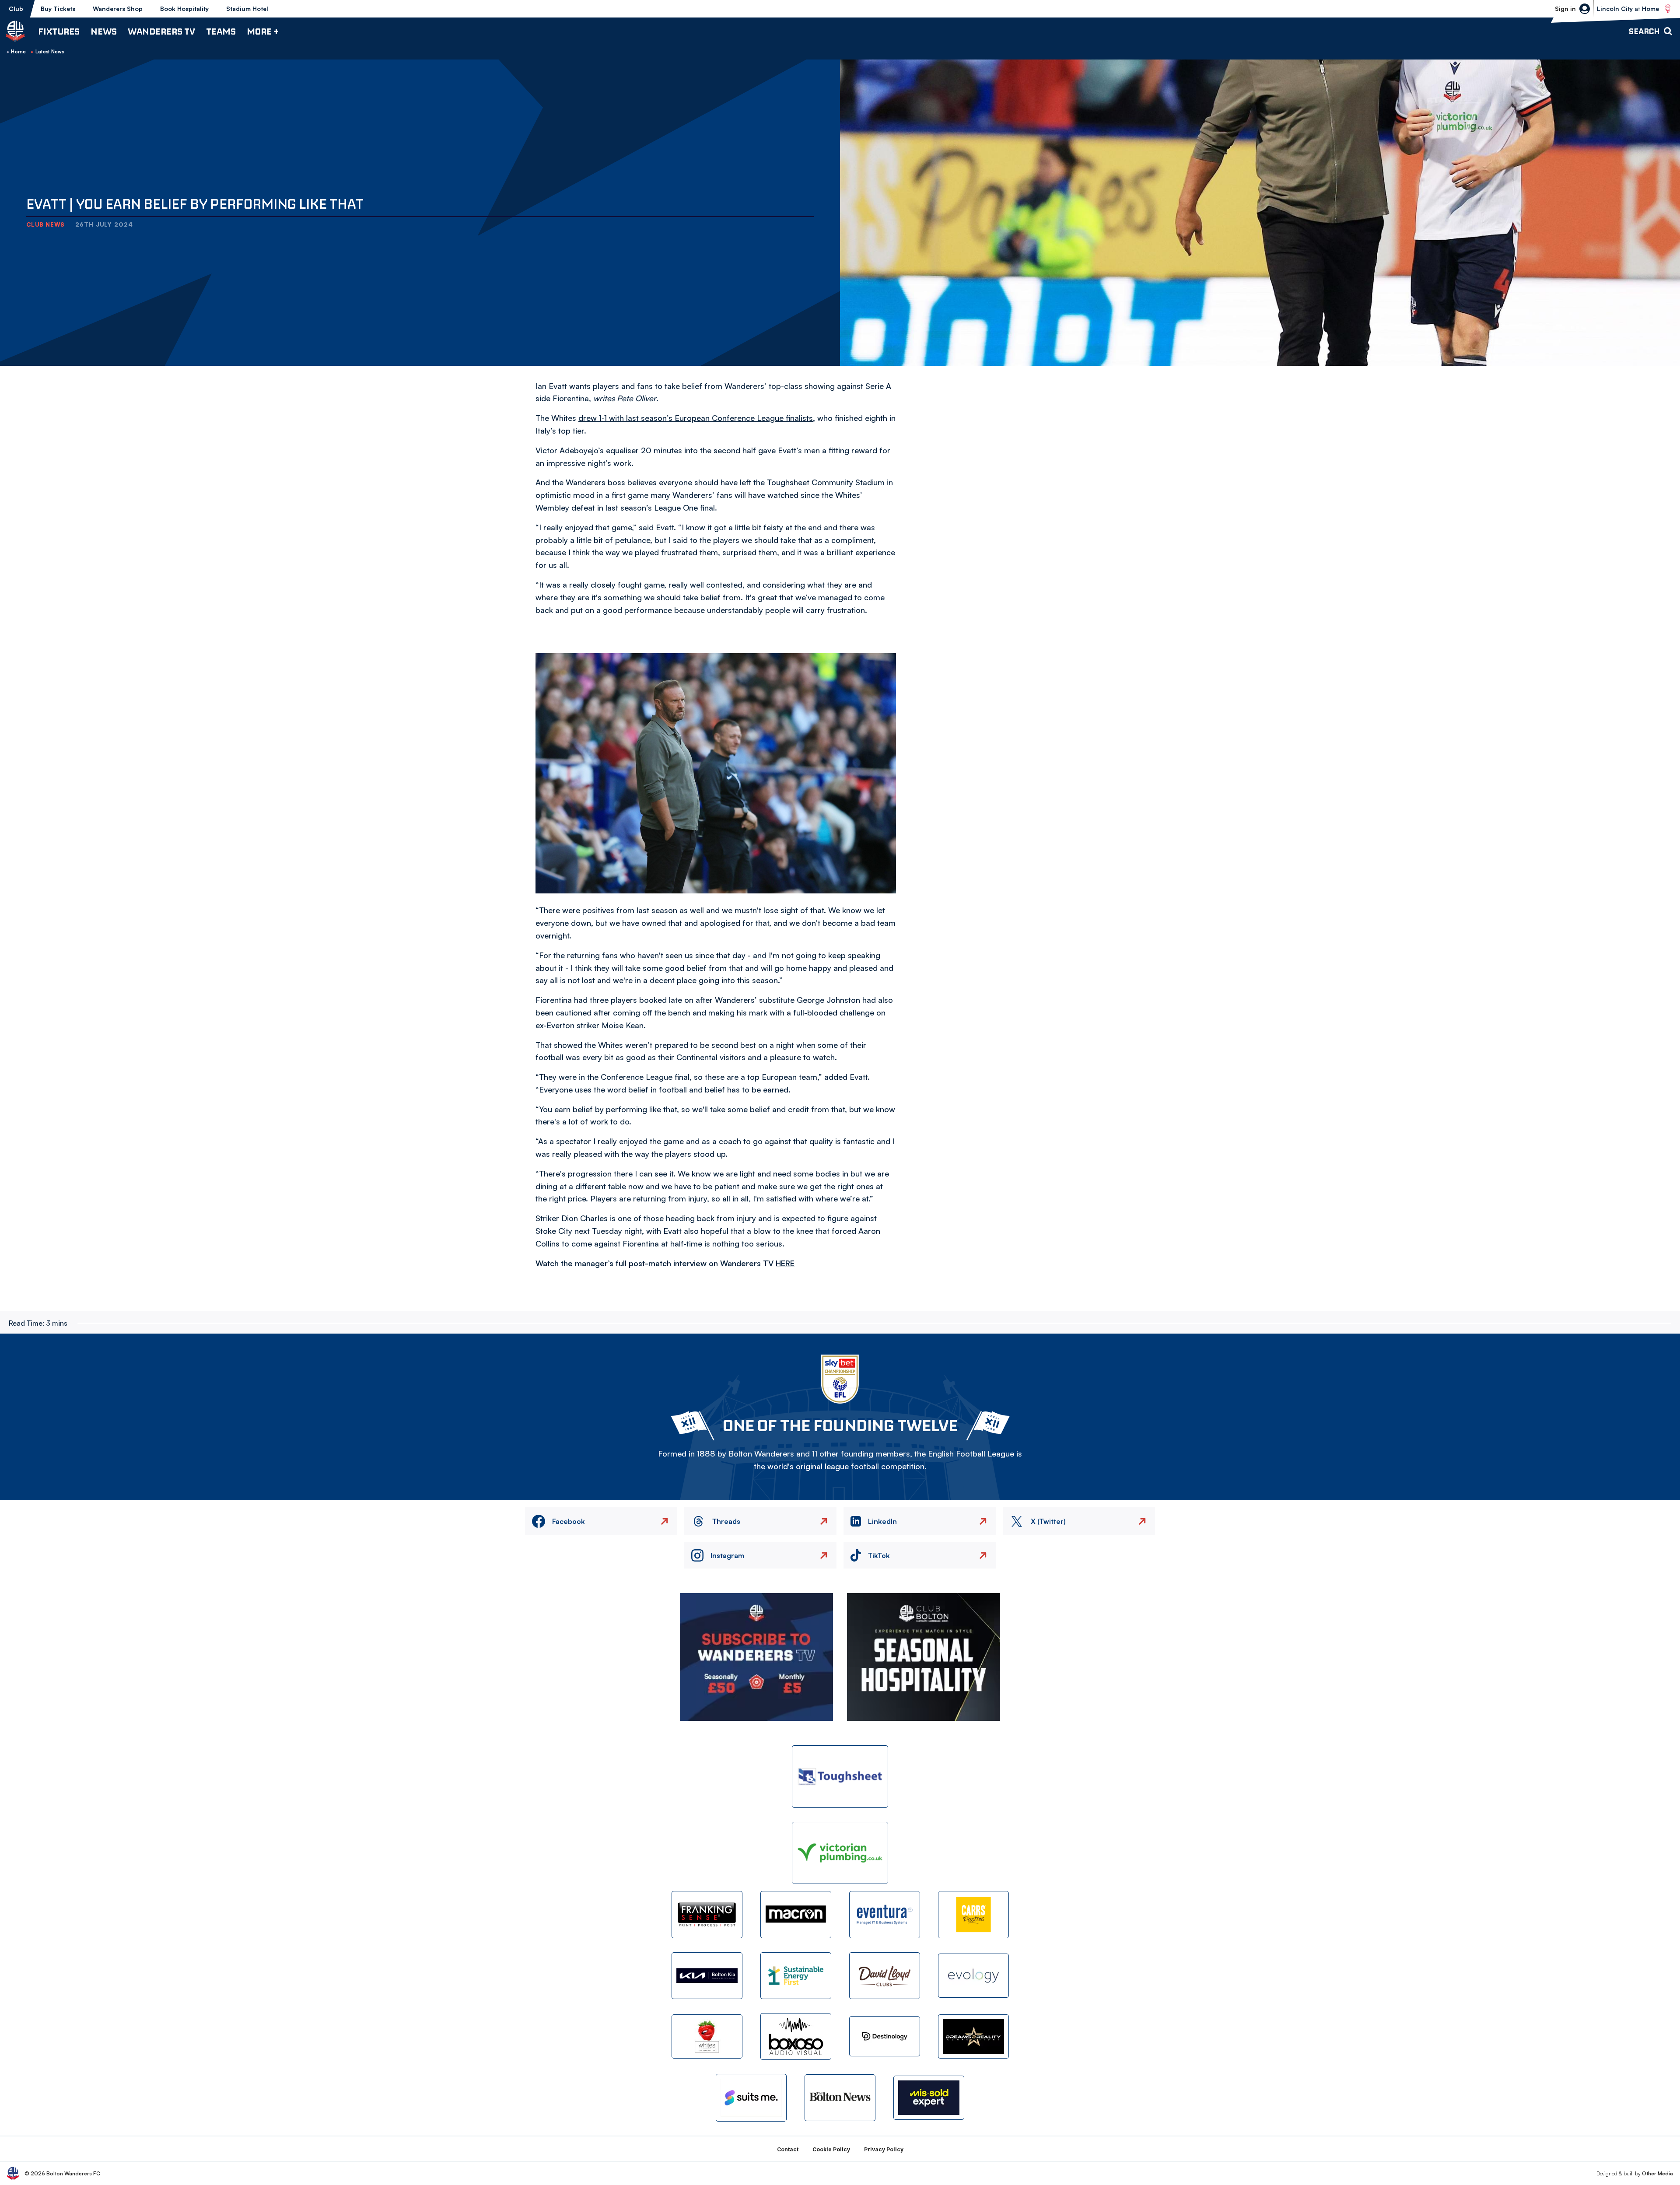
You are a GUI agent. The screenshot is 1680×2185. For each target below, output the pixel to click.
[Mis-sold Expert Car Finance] (929, 2098)
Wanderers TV (161, 31)
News (104, 31)
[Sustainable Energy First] (796, 1976)
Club (16, 9)
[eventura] (885, 1914)
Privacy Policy (884, 2149)
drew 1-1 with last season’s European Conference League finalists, (697, 418)
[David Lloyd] (885, 1976)
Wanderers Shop (118, 9)
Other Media (1657, 2173)
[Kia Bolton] (707, 1976)
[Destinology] (885, 2036)
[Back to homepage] (15, 31)
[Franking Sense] (707, 1914)
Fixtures (59, 31)
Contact (788, 2149)
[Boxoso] (796, 2036)
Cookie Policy (831, 2149)
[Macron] (796, 1914)
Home (18, 52)
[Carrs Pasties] (973, 1914)
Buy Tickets (58, 9)
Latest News (50, 52)
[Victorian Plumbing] (840, 1853)
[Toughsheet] (840, 1777)
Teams (221, 31)
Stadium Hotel (247, 9)
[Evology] (973, 1976)
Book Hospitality (184, 9)
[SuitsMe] (751, 2098)
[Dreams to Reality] (973, 2036)
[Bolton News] (840, 2098)
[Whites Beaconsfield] (707, 2036)
